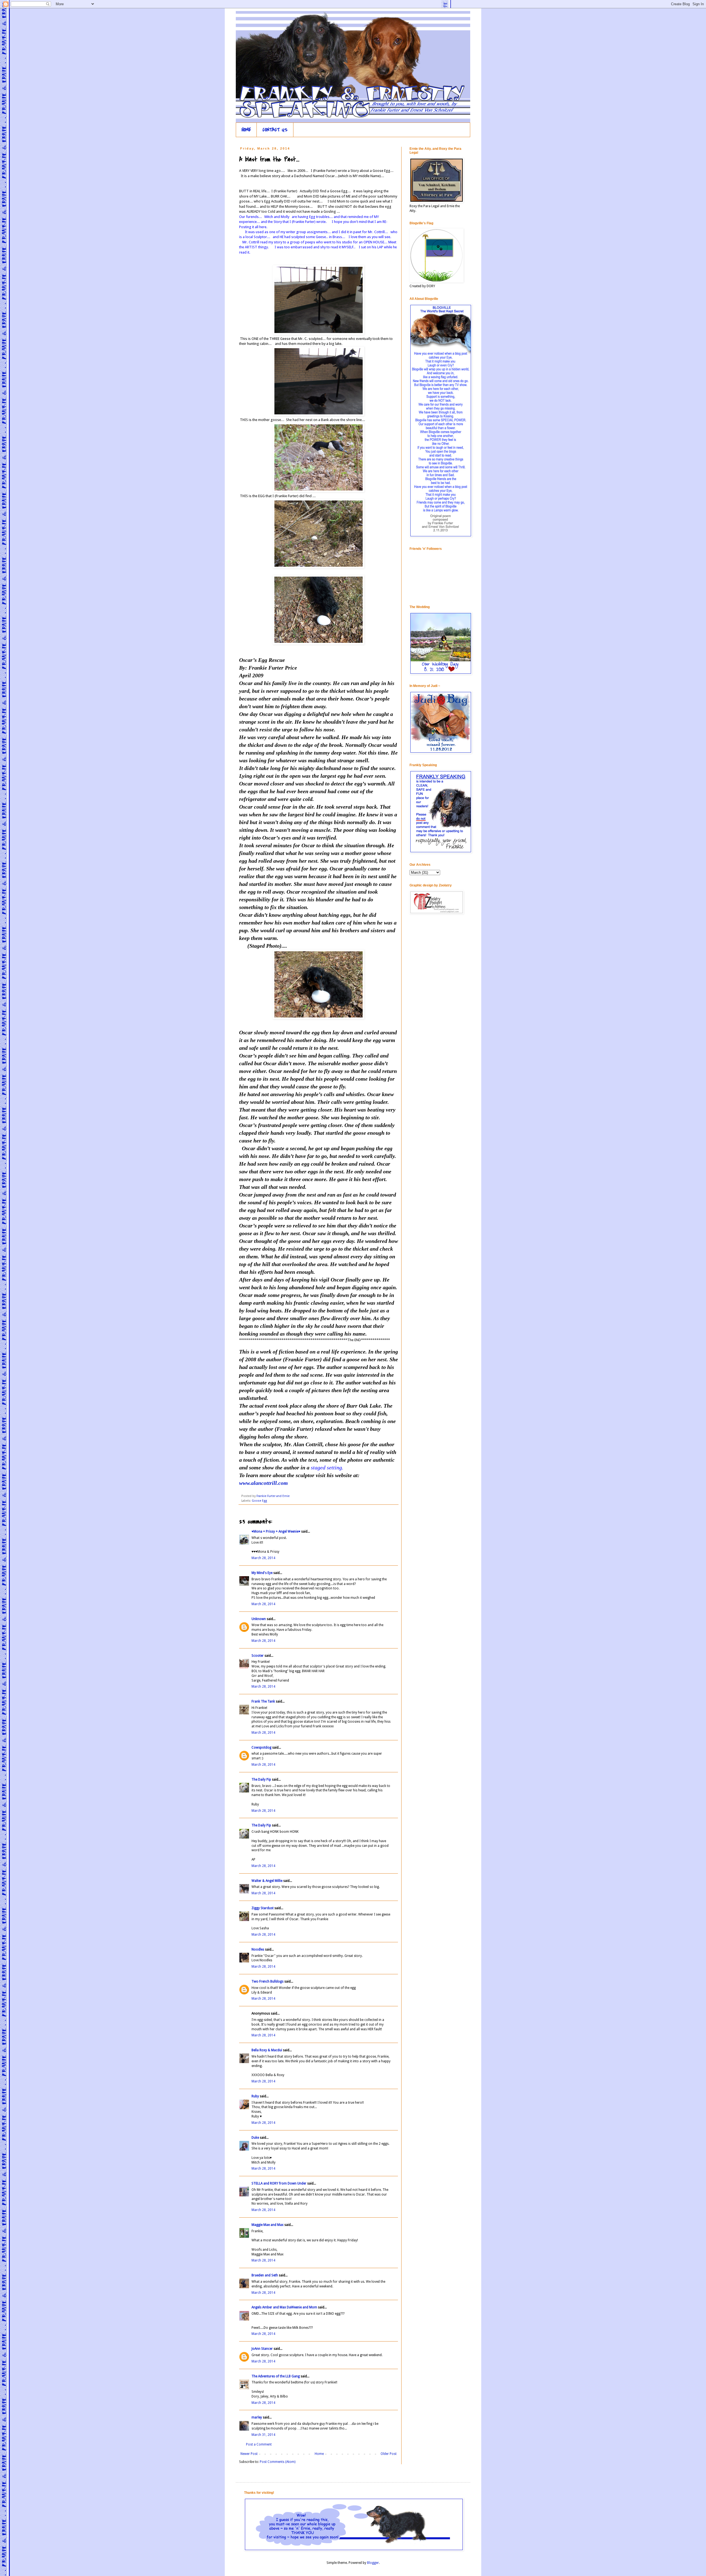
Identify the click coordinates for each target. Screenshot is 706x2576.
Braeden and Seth (265, 2275)
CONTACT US (275, 130)
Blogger (373, 2563)
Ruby (255, 2096)
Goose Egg (259, 1501)
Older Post (389, 2454)
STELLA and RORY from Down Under (279, 2183)
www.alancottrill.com (264, 1483)
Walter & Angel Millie (267, 1881)
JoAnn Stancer (262, 2349)
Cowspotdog (261, 1747)
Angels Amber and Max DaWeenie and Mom (284, 2307)
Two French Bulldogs (268, 1981)
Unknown (259, 1619)
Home (319, 2454)
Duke (255, 2138)
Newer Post (249, 2454)
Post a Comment (259, 2444)
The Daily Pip (262, 1780)
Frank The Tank (263, 1701)
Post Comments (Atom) (278, 2462)
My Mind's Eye (262, 1573)
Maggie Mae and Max (268, 2225)
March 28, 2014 (263, 1558)
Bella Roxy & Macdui (267, 2050)
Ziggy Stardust (263, 1908)
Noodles (258, 1949)
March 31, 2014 (263, 2435)
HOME (246, 130)
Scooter (258, 1656)
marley (257, 2417)
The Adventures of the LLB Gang (276, 2376)
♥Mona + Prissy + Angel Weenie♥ (276, 1531)
